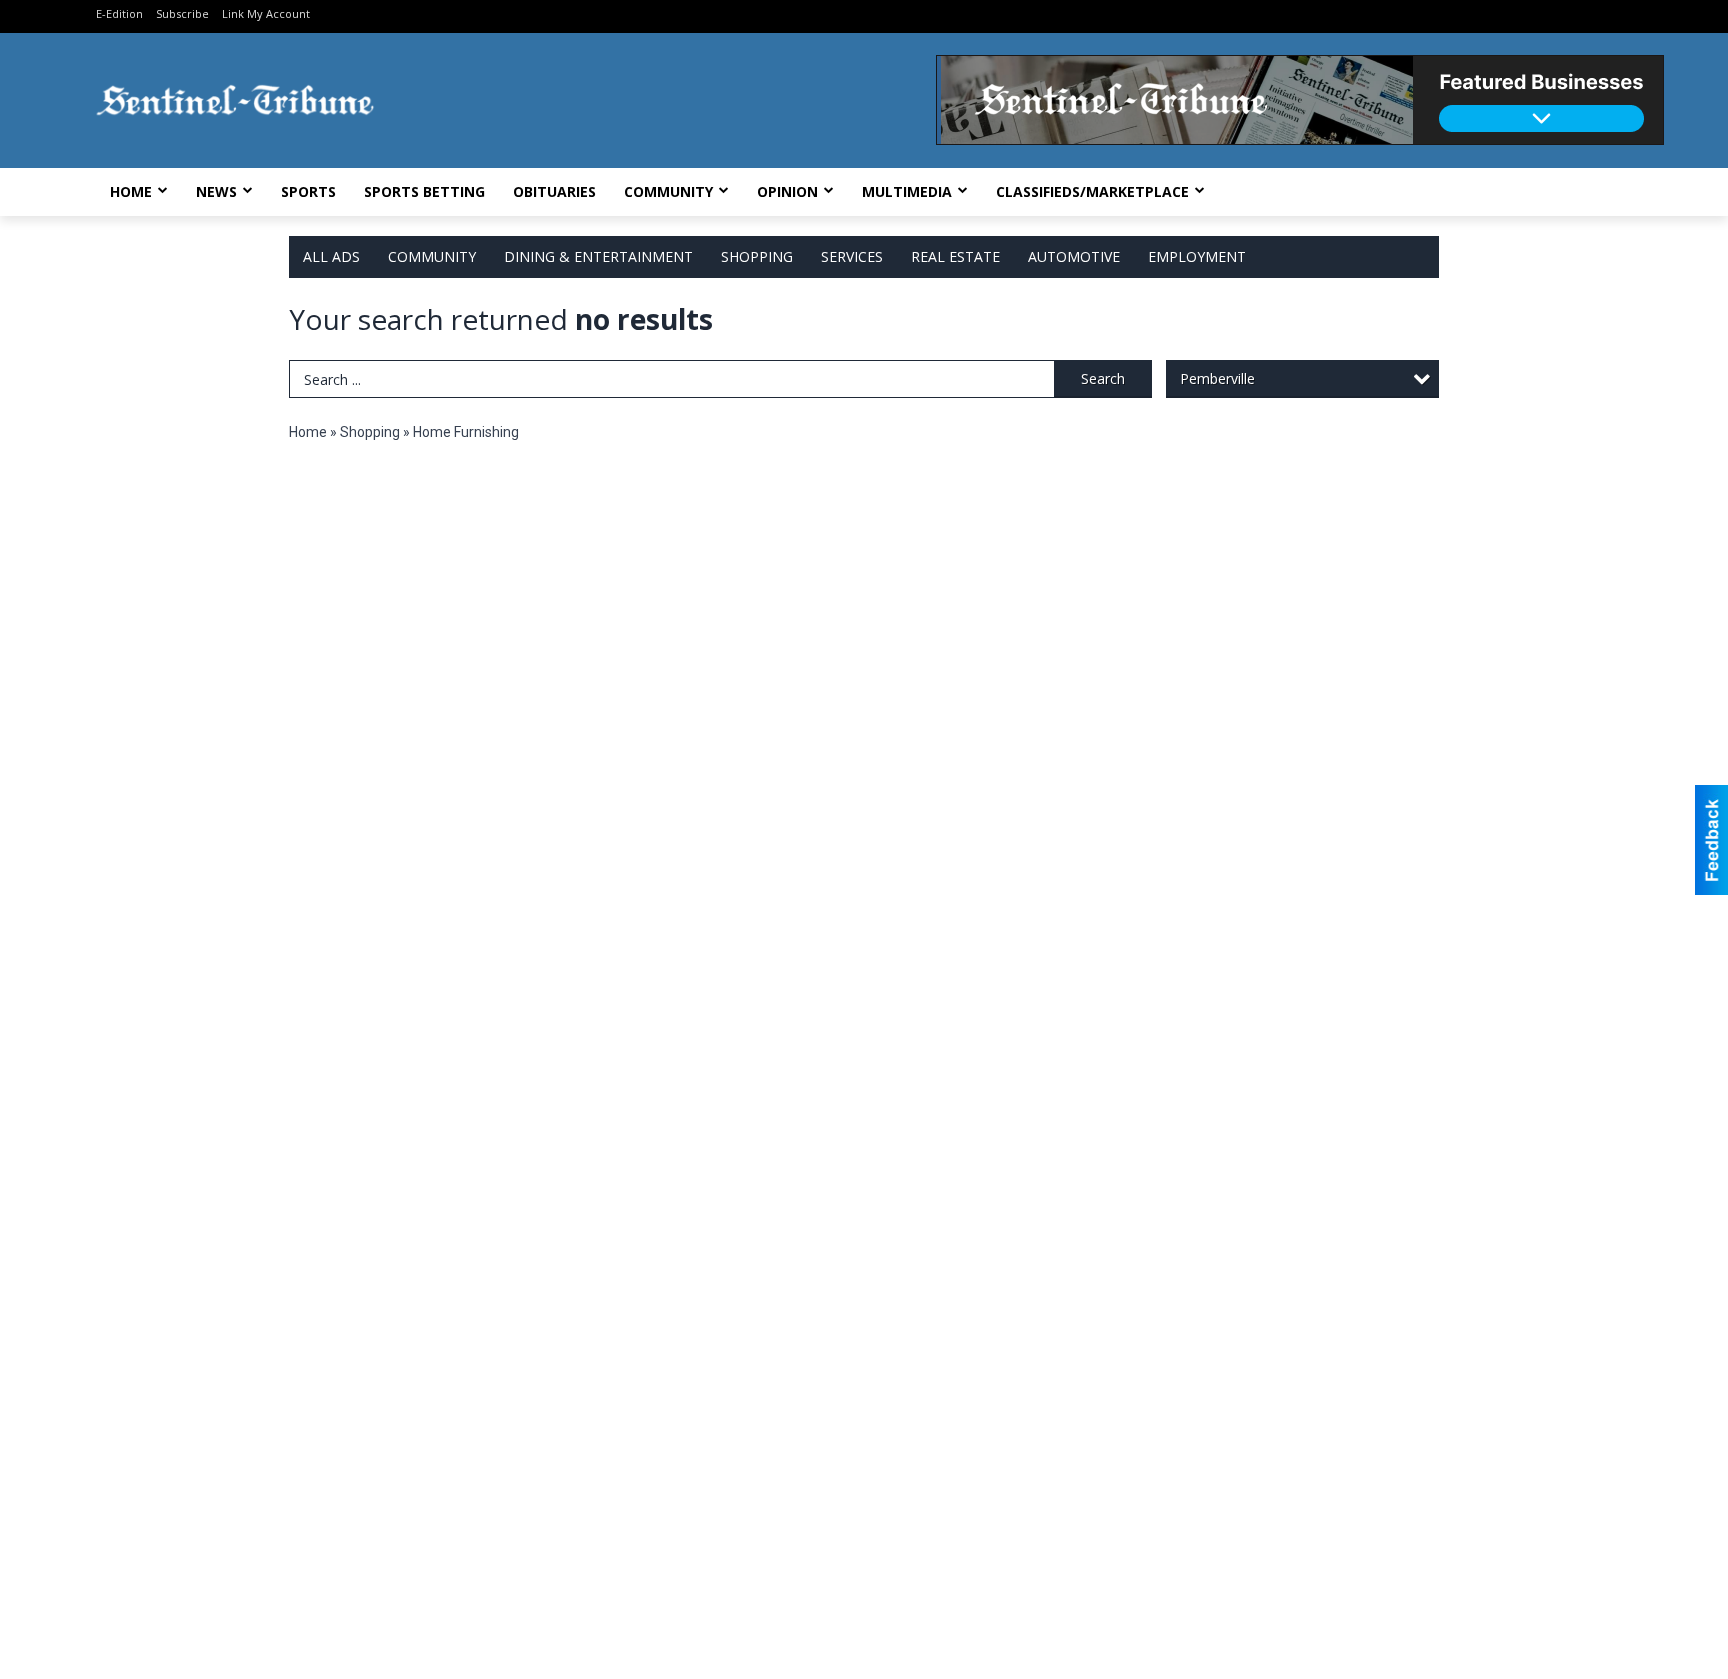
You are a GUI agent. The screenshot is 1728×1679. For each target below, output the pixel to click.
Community (668, 191)
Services (852, 256)
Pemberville (1217, 378)
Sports (308, 191)
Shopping (757, 256)
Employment (1197, 256)
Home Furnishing (466, 432)
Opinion (787, 191)
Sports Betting (424, 191)
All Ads (331, 256)
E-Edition (119, 13)
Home (131, 191)
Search (1103, 378)
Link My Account (266, 13)
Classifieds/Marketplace (1092, 191)
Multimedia (907, 191)
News (216, 191)
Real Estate (955, 256)
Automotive (1074, 256)
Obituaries (554, 191)
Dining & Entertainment (598, 256)
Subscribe (182, 13)
